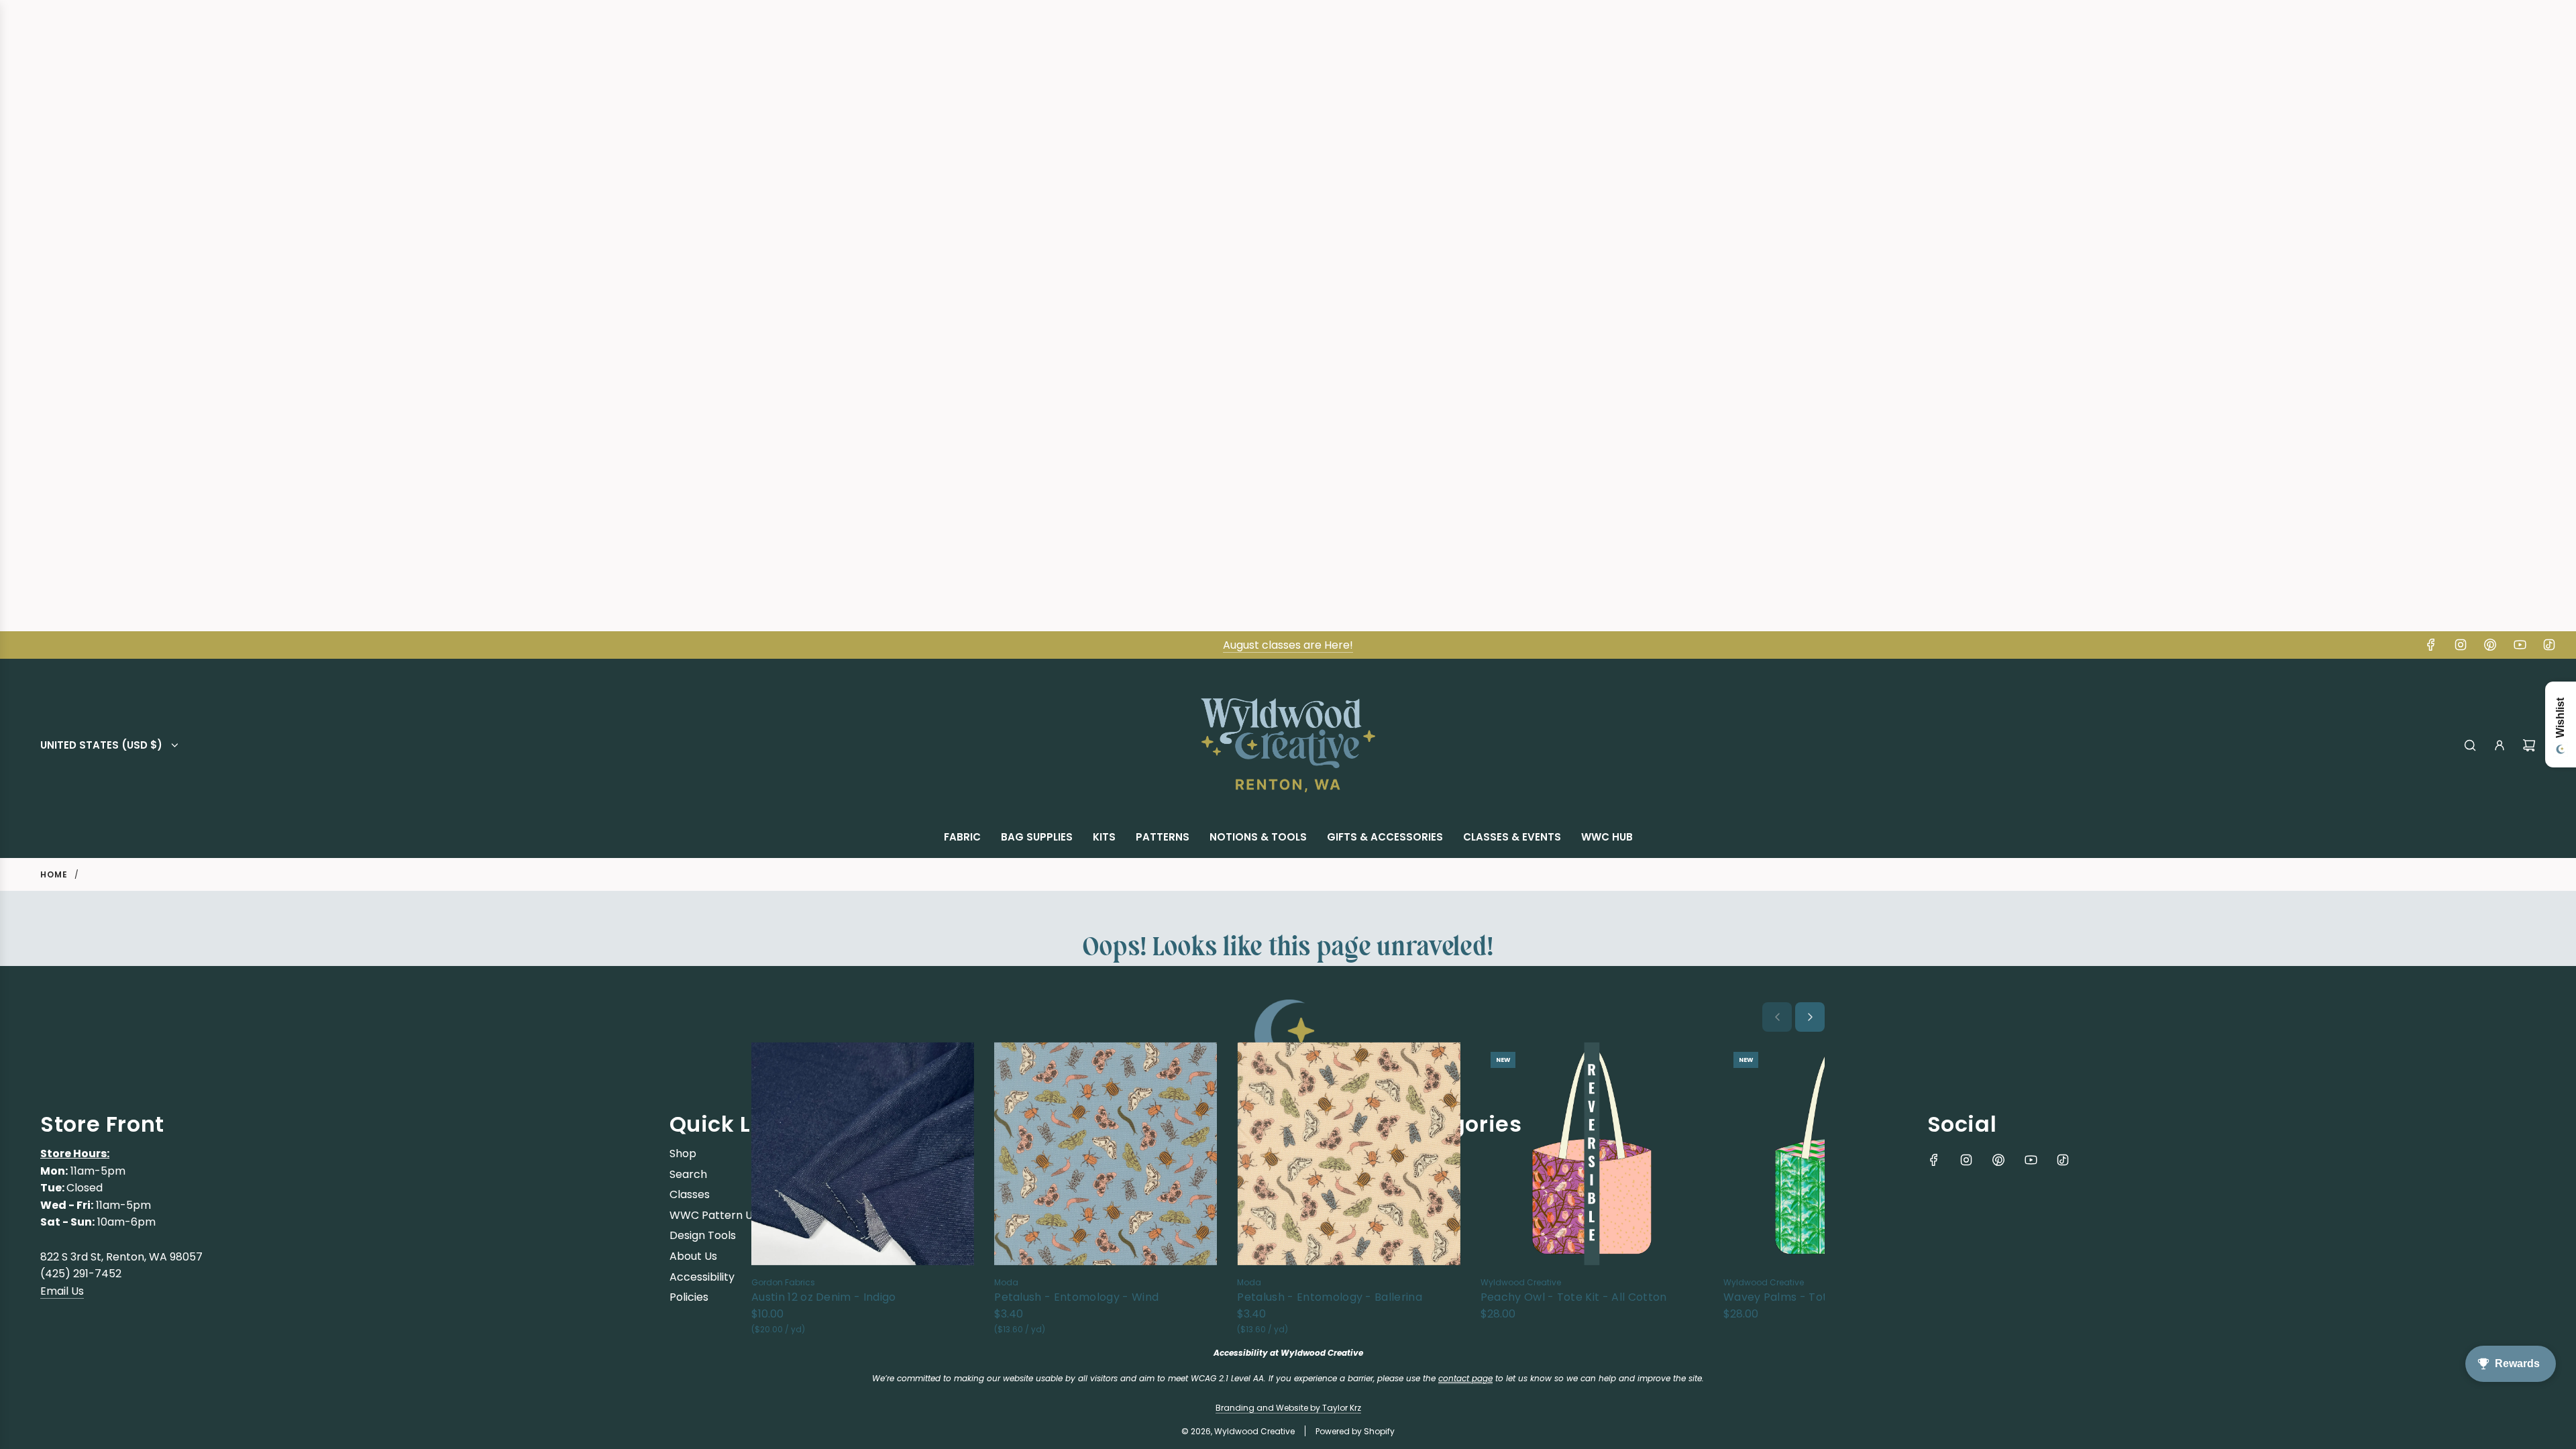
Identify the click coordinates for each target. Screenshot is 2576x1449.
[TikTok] (2549, 645)
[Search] (2470, 745)
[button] (1777, 1017)
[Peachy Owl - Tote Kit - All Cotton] (1592, 1153)
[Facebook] (2431, 645)
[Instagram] (2461, 645)
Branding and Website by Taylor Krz (1288, 1408)
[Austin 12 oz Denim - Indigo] (863, 1153)
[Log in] (2500, 745)
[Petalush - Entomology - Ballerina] (1348, 1153)
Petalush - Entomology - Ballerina (1330, 1297)
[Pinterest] (2490, 645)
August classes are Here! (1288, 645)
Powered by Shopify (1355, 1431)
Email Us (62, 1291)
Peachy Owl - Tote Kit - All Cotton (1574, 1297)
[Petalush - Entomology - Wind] (1106, 1153)
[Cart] (2529, 745)
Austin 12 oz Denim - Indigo (824, 1297)
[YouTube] (2520, 645)
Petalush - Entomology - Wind (1076, 1297)
